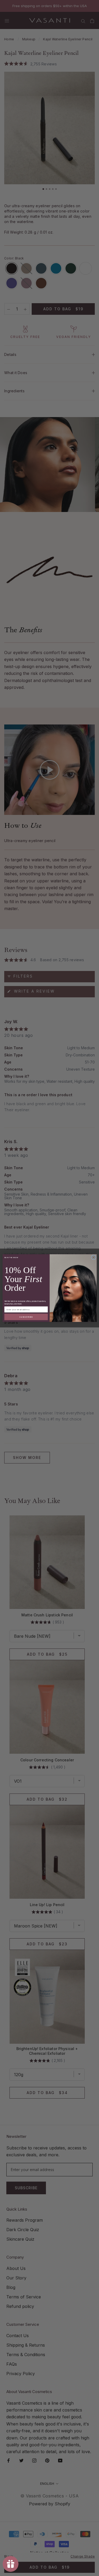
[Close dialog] (93, 1257)
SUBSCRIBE (26, 1317)
